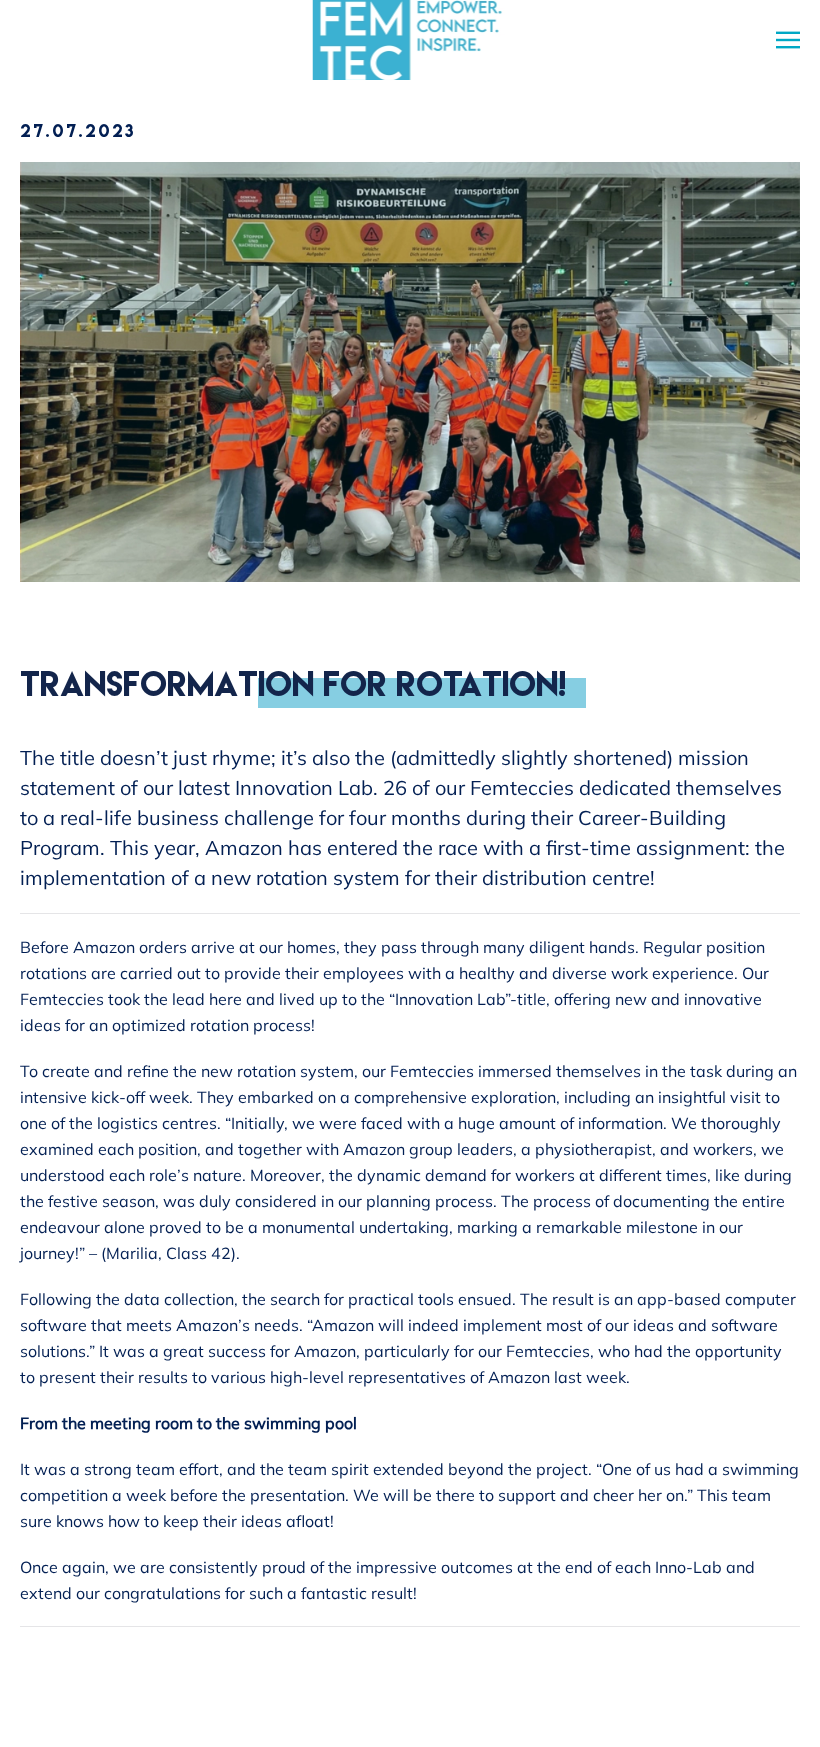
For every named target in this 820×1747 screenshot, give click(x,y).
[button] (788, 40)
